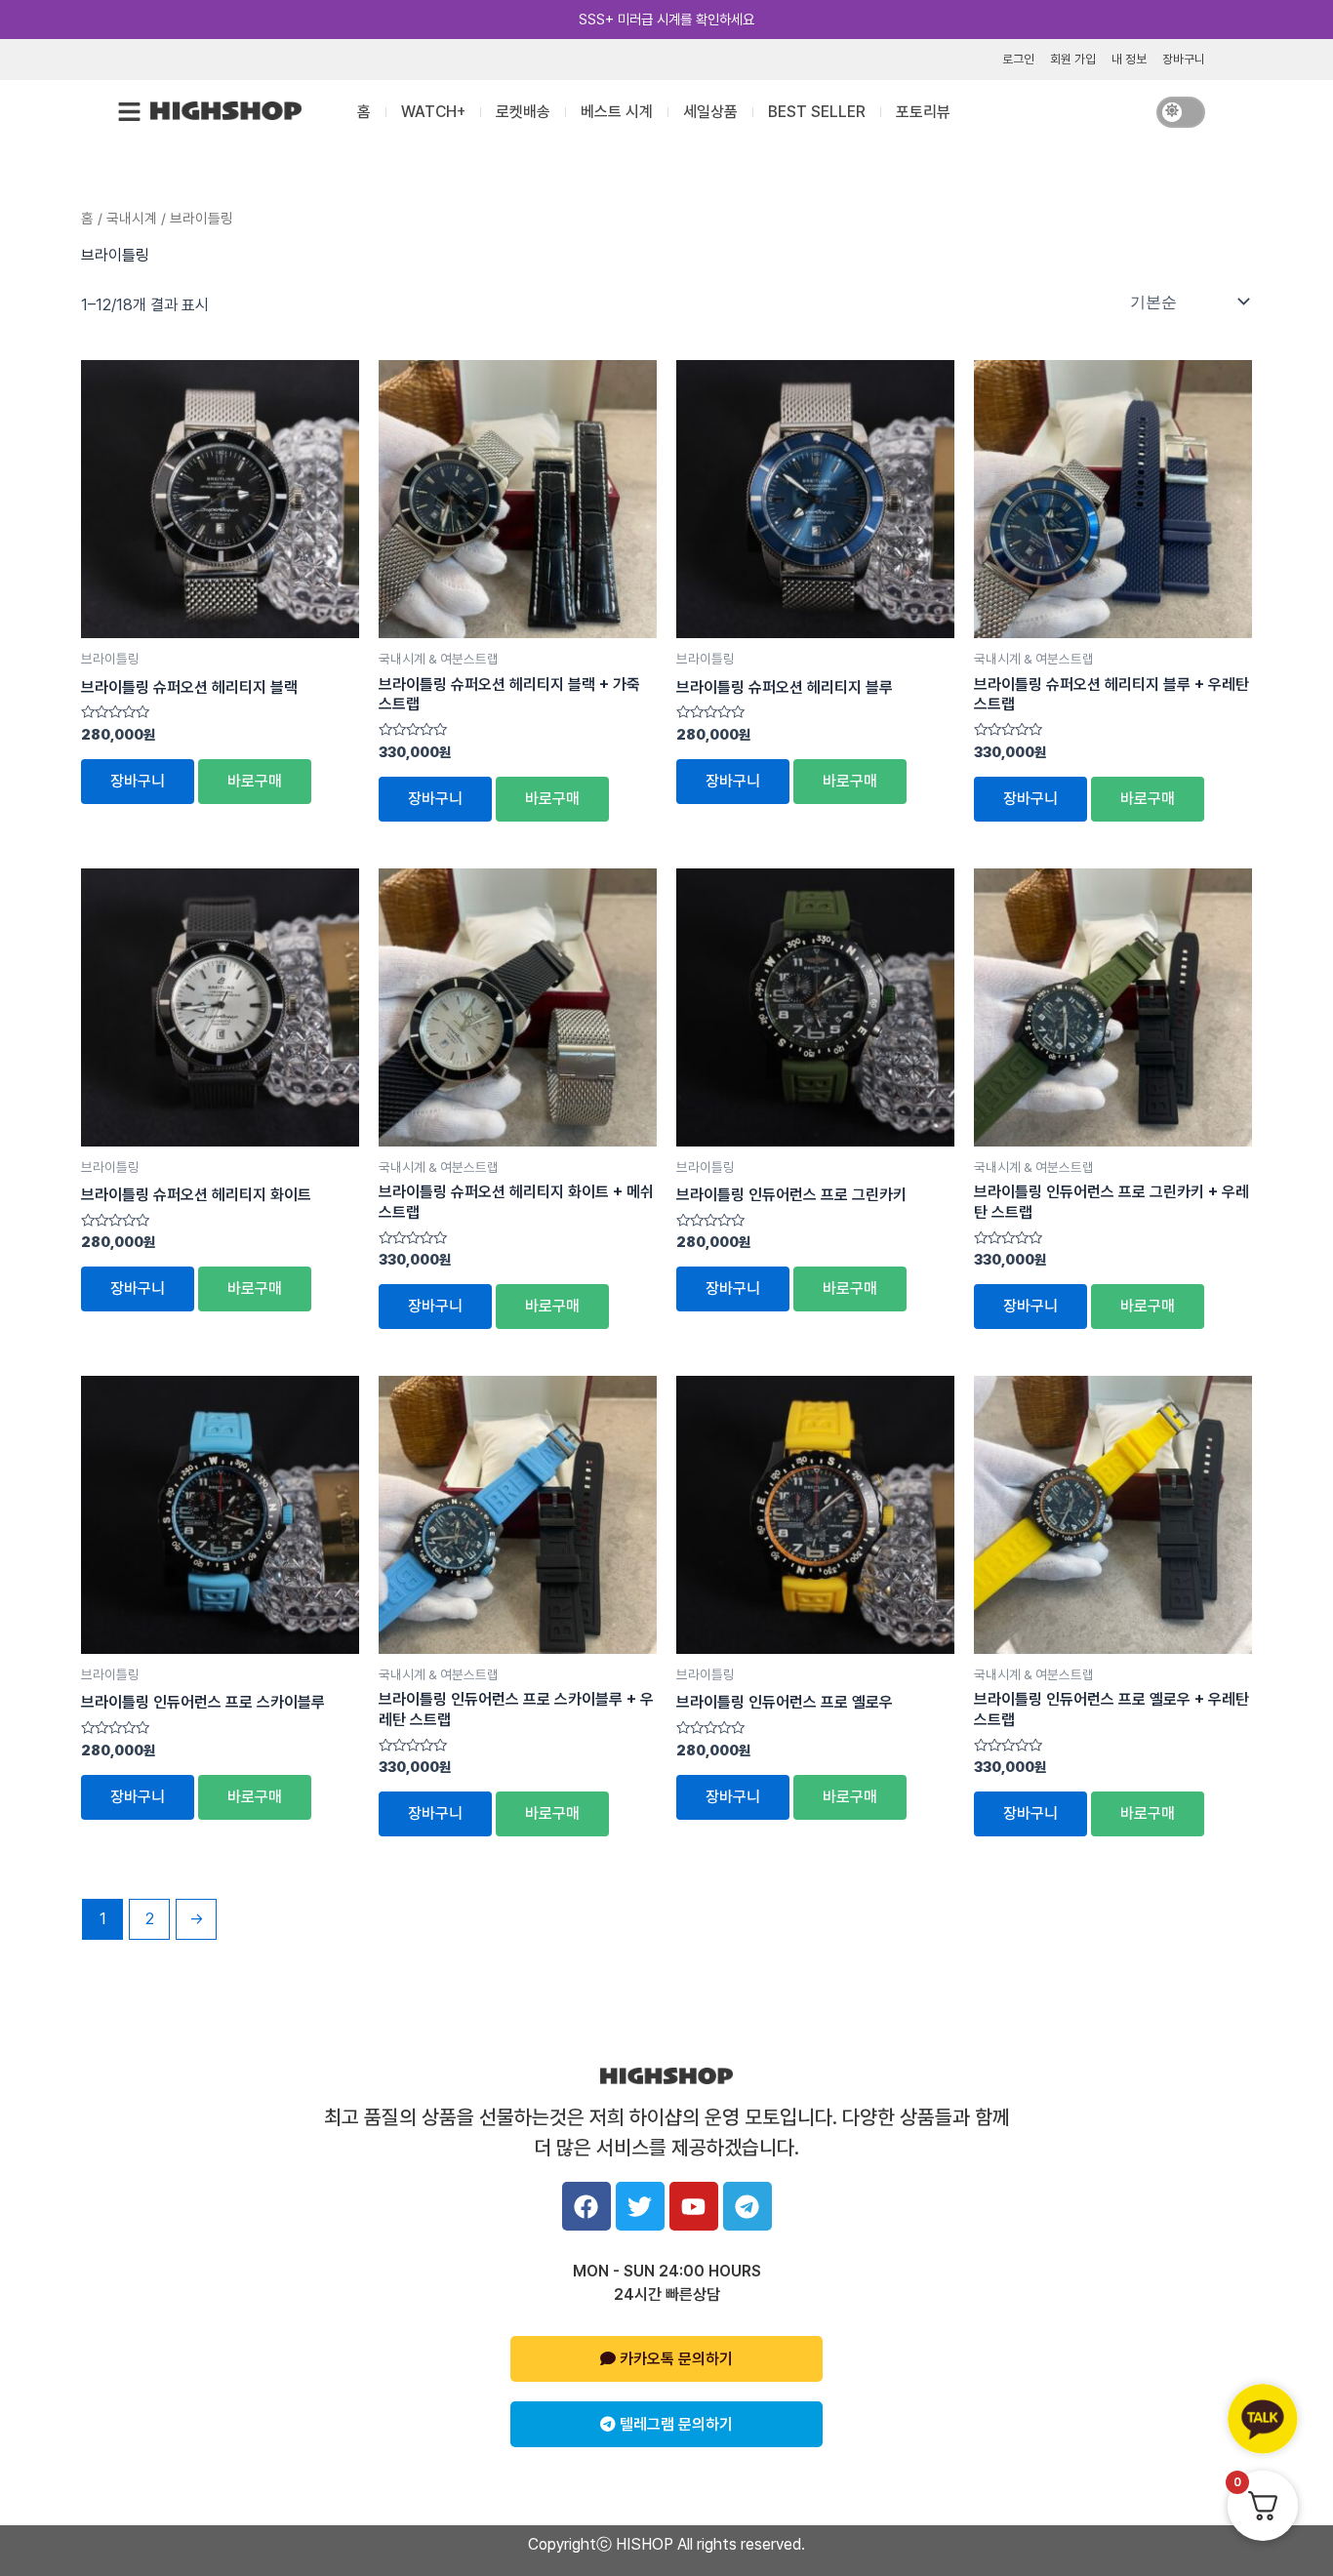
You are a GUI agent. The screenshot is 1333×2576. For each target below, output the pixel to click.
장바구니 (1184, 59)
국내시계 (132, 219)
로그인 (1018, 59)
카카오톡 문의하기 (674, 2359)
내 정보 (1129, 59)
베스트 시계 (617, 112)
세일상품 (710, 112)
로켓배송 (523, 112)
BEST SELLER (817, 112)
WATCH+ (433, 112)
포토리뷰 (923, 112)
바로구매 (255, 781)
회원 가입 (1073, 59)
